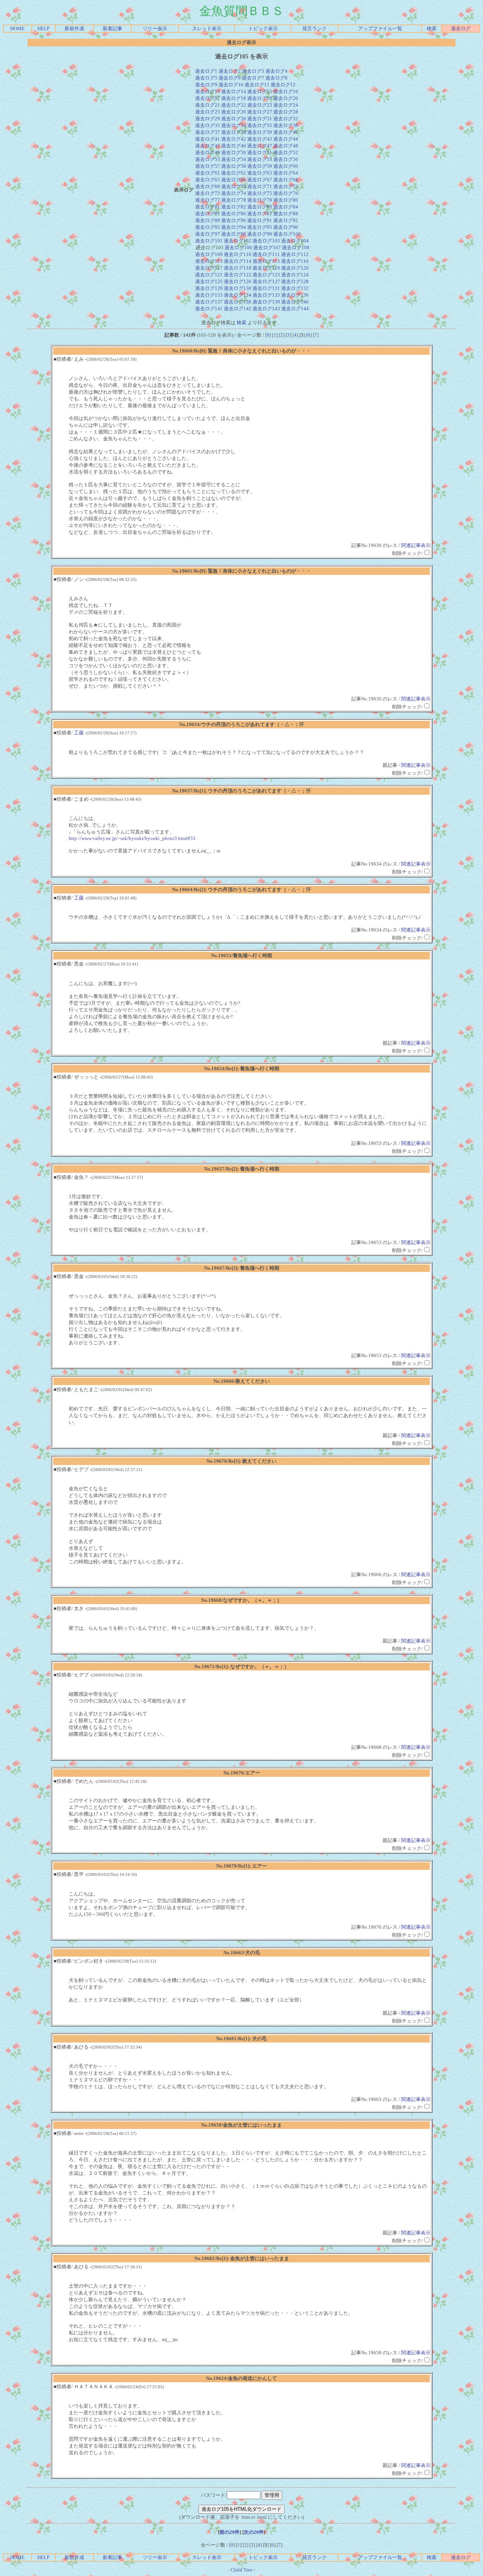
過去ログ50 (234, 152)
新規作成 (74, 28)
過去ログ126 (238, 281)
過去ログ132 (295, 288)
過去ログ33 (208, 125)
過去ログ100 (287, 234)
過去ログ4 (276, 71)
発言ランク (315, 28)
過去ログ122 (238, 275)
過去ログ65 (208, 180)
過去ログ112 (295, 254)
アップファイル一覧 (380, 28)
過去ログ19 (260, 98)
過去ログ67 (260, 180)
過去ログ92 (286, 220)
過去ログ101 (209, 241)
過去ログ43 (260, 139)
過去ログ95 (260, 227)
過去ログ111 (266, 254)
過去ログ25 (208, 112)
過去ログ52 (286, 152)
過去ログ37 (208, 132)
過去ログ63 (260, 173)
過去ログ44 (286, 139)
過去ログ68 (286, 180)
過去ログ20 (286, 98)
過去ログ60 (286, 166)
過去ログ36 (286, 125)
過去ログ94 (234, 227)
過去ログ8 (276, 78)
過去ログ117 (209, 268)
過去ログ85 (208, 214)
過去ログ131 (266, 288)
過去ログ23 (260, 105)
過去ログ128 (295, 281)
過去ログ (461, 28)
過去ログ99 (260, 234)
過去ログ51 (260, 152)
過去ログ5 (206, 78)
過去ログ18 (234, 98)
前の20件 (230, 2532)
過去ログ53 (208, 159)
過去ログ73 (208, 193)
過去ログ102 (238, 241)
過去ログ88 (286, 214)
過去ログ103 (266, 241)
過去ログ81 (208, 207)
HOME (17, 28)
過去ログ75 (260, 193)
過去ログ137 (209, 302)
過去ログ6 (230, 78)
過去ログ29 (208, 119)
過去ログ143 (266, 309)
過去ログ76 (286, 193)
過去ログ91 (260, 220)
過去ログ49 (208, 152)
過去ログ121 (209, 275)
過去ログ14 (234, 91)
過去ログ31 (260, 119)
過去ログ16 (286, 91)
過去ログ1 (206, 71)
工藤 (79, 733)
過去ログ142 (238, 309)
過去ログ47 (260, 146)
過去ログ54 (234, 159)
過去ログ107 (267, 247)
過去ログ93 (208, 227)
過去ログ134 (238, 295)
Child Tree (241, 2570)
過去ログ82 (234, 207)
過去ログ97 (208, 234)
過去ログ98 (234, 234)
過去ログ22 (234, 105)
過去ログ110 (238, 254)
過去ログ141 (209, 309)
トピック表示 (263, 28)
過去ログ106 (238, 247)
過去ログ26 (234, 112)
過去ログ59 (260, 166)
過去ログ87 (260, 214)
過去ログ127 (266, 281)
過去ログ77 (208, 200)
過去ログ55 (260, 159)
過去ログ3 (253, 71)
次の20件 (254, 2532)
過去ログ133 (209, 295)
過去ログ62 (234, 173)
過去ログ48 (286, 146)
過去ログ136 (295, 295)
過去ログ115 (266, 261)
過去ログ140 (295, 302)
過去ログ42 (234, 139)
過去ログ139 (266, 302)
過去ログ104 (295, 241)
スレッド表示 (207, 28)
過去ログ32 (286, 119)
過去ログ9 (206, 85)
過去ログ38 (234, 132)
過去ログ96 (286, 227)
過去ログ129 (209, 288)
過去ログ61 (208, 173)
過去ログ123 (266, 275)
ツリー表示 (155, 28)
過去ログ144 (295, 309)
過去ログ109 (209, 254)
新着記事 (112, 28)
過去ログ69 (208, 186)
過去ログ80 (286, 200)
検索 (432, 28)
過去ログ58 (234, 166)
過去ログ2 (230, 71)
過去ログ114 (238, 261)
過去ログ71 (260, 186)
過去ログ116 (295, 261)
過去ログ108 (296, 247)
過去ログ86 (234, 214)
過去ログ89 (208, 220)
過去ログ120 (295, 268)
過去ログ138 (238, 302)
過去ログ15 (260, 91)
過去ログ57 (208, 166)
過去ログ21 (208, 105)
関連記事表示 (416, 545)
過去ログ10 (231, 85)
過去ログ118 (238, 268)
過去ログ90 (234, 220)
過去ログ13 (208, 91)
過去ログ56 (286, 159)
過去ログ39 (260, 132)
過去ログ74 (234, 193)
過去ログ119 (266, 268)
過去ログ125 (209, 281)
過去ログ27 (260, 112)
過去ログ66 (234, 180)
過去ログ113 (209, 261)
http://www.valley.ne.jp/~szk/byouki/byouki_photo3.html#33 (132, 838)
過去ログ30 (234, 119)
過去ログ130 (238, 288)
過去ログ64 (286, 173)
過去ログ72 (286, 186)
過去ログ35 (260, 125)
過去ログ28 (286, 112)
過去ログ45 (208, 146)
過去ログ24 (286, 105)
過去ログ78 (234, 200)
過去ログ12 (283, 85)
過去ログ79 (260, 200)
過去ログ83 (260, 207)
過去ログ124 (295, 275)
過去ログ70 (234, 186)
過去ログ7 (253, 78)
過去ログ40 (286, 132)
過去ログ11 (257, 85)
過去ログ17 (208, 98)
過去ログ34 (234, 125)
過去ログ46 (234, 146)
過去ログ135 (266, 295)
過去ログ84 (286, 207)
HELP (43, 28)
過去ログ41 (208, 139)
